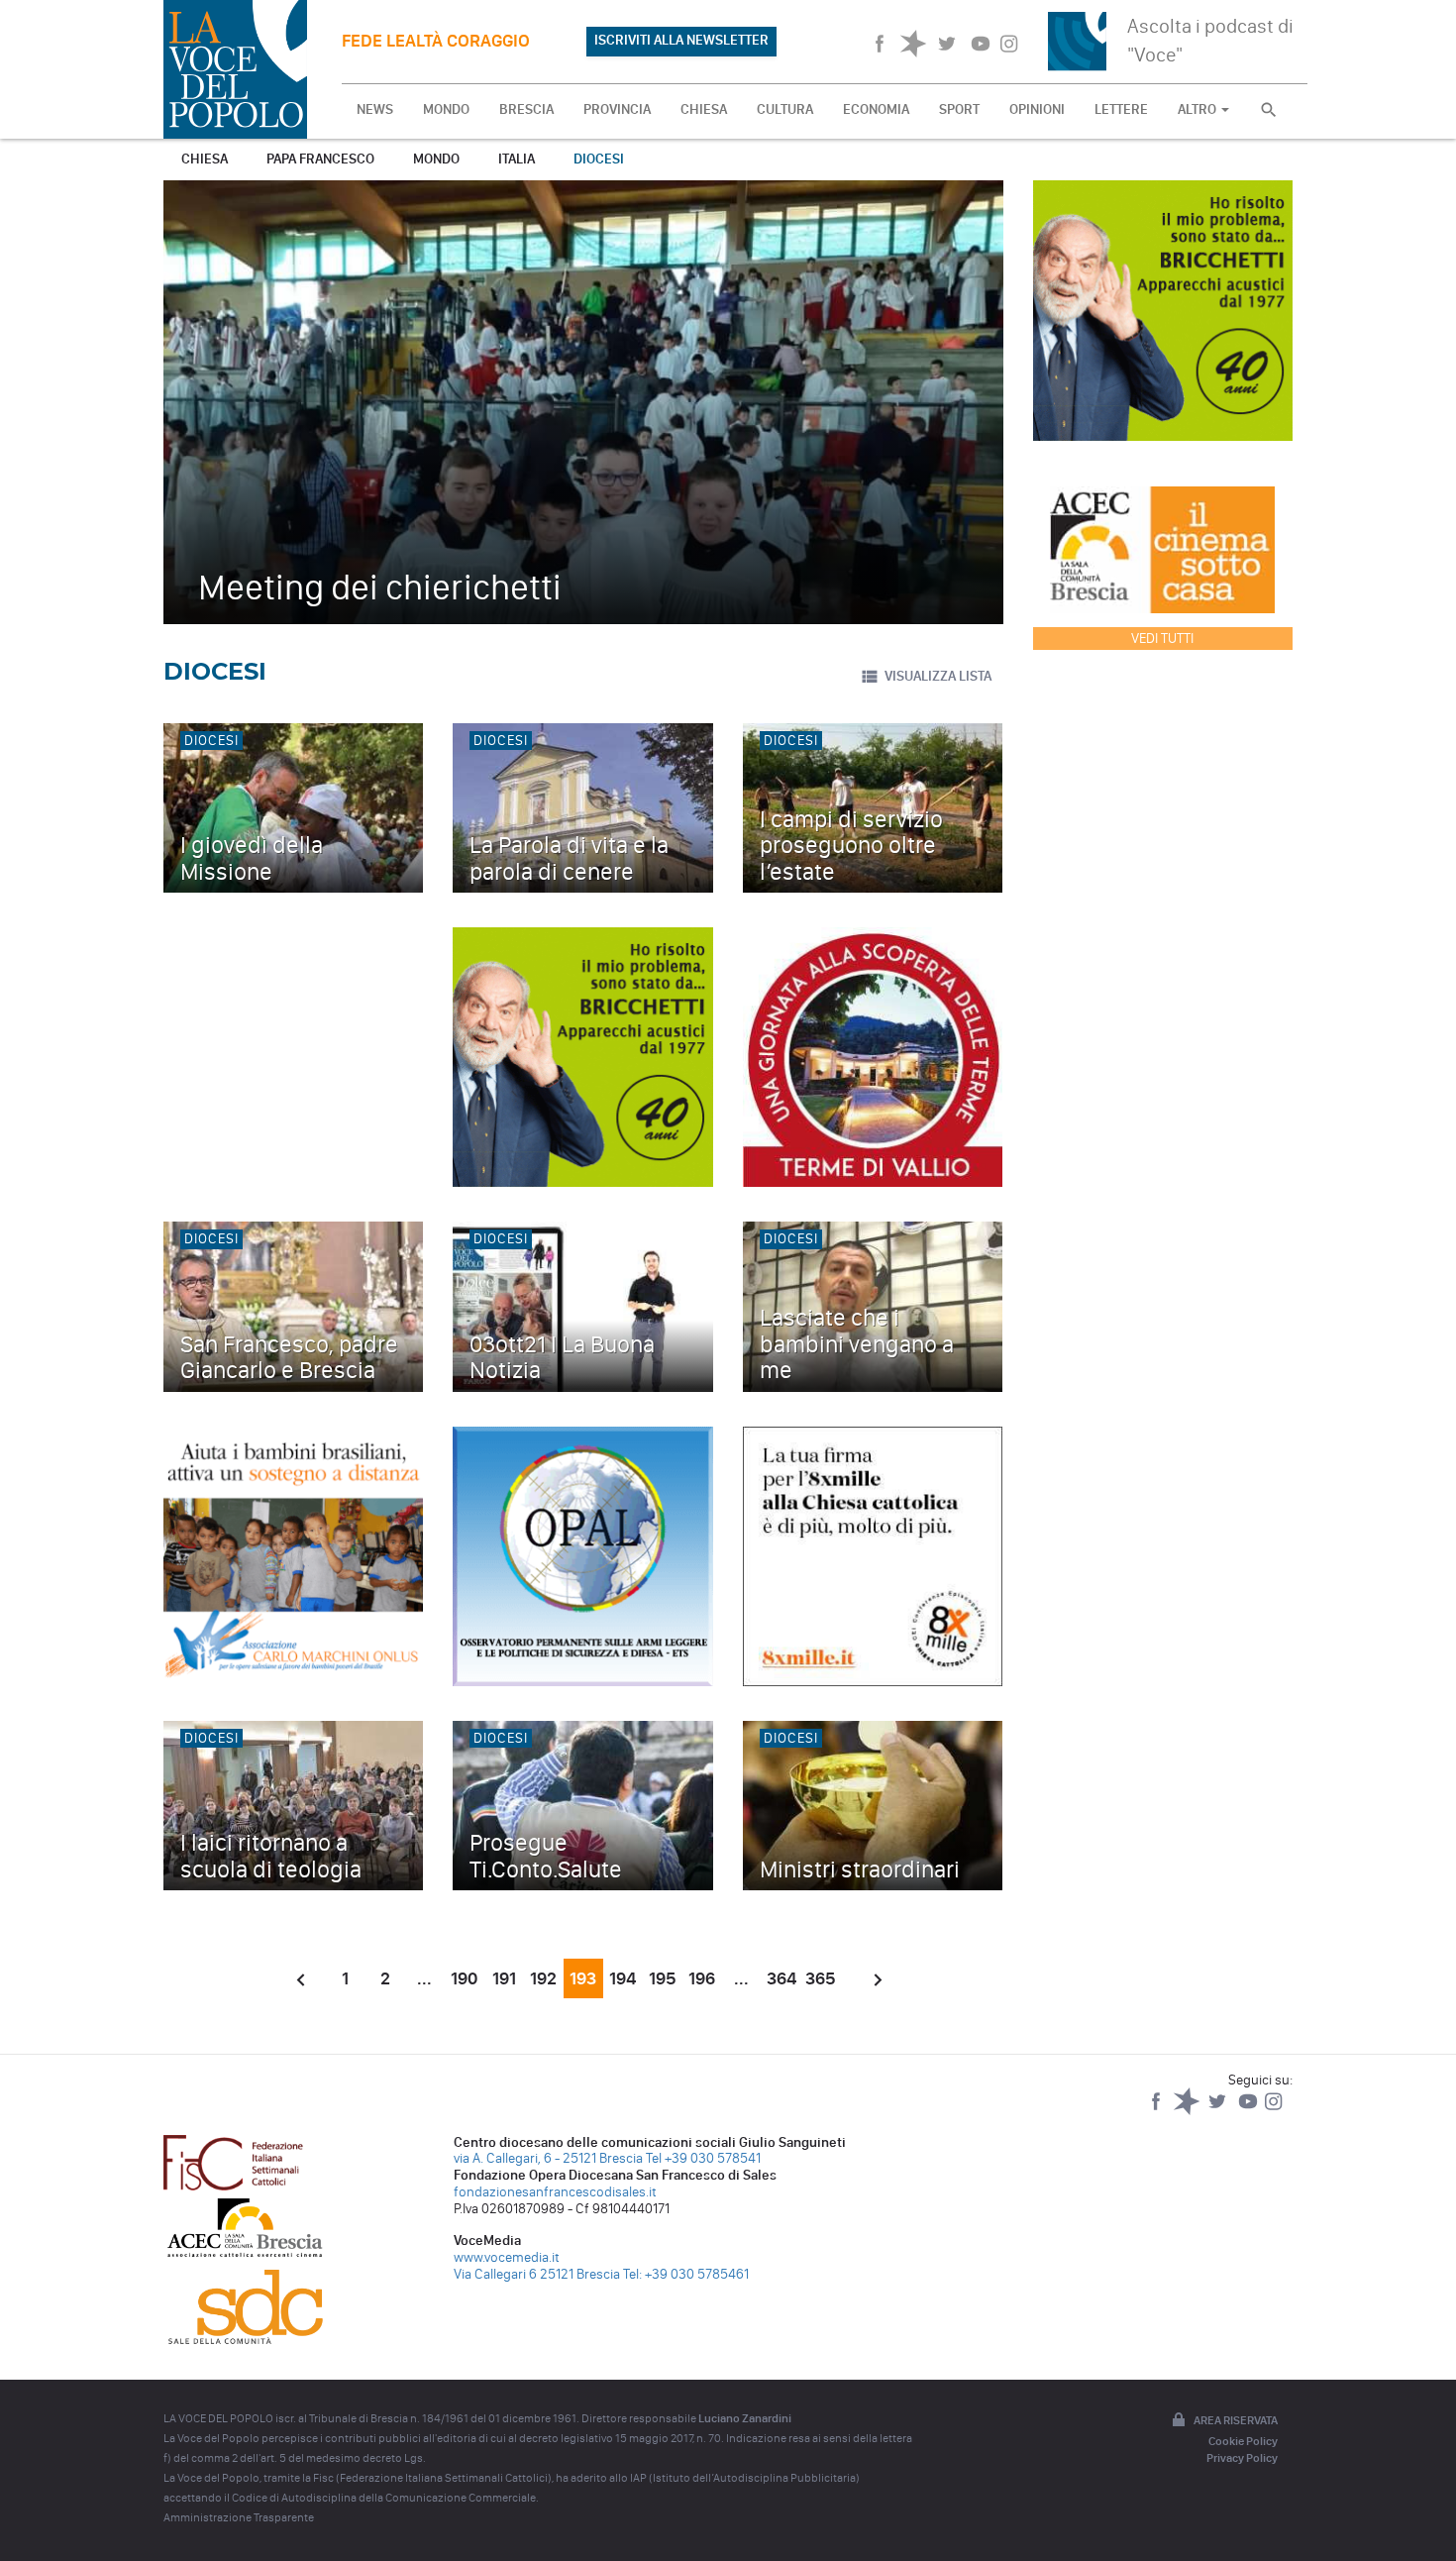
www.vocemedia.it (507, 2257)
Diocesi (599, 159)
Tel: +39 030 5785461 (686, 2274)
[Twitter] (1219, 2111)
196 (702, 1978)
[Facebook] (1157, 2111)
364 (781, 1978)
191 (504, 1978)
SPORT (959, 109)
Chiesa (205, 159)
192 (543, 1978)
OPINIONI (1037, 109)
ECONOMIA (876, 109)
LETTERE (1121, 109)
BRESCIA (526, 109)
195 (663, 1978)
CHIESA (704, 109)
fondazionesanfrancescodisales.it (555, 2192)
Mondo (436, 159)
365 (821, 1978)
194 (623, 1978)
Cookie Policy (1243, 2441)
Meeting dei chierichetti (380, 587)
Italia (517, 159)
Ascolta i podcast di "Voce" (1210, 40)
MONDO (446, 109)
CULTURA (785, 109)
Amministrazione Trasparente (239, 2517)
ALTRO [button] (1198, 109)
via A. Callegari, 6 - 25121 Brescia (548, 2158)
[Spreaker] (1188, 2111)
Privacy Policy (1242, 2458)
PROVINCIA (617, 109)
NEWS (375, 109)
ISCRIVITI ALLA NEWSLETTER (681, 40)
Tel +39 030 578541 (703, 2158)
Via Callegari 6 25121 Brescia (537, 2274)
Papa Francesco (320, 159)
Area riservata (1236, 2420)
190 (464, 1978)
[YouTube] (1249, 2111)
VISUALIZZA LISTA (938, 676)
